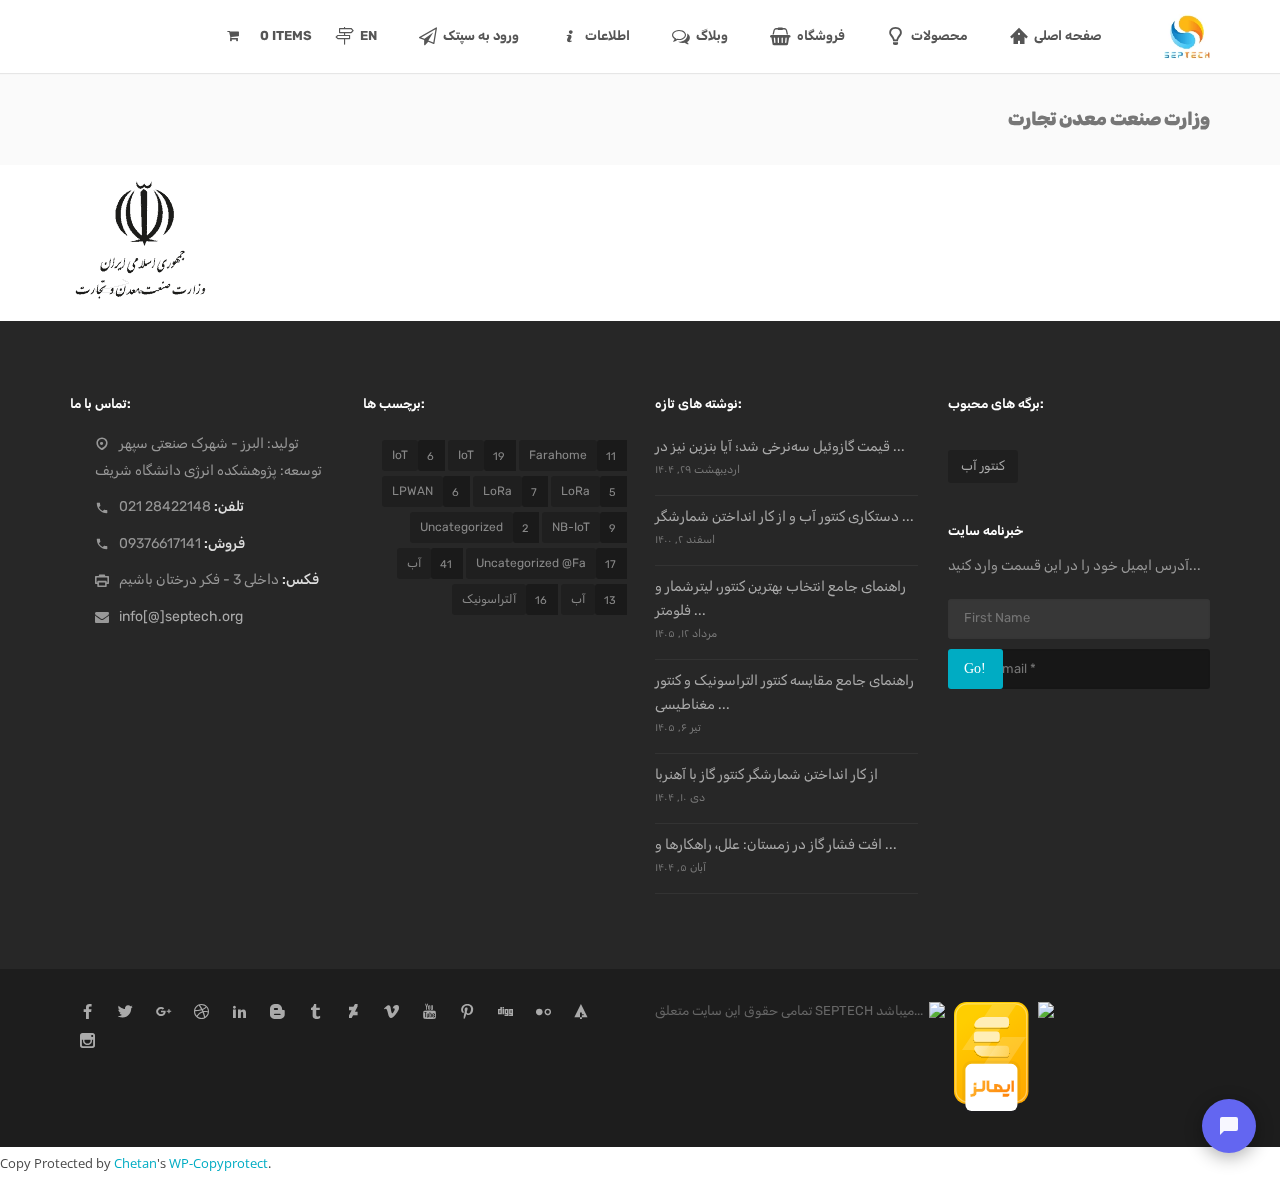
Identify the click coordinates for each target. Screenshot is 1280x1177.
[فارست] (581, 1013)
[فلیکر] (543, 1013)
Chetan (135, 1163)
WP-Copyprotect (218, 1163)
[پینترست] (467, 1013)
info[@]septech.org (181, 616)
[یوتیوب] (429, 1013)
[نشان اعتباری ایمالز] (993, 1010)
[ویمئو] (391, 1013)
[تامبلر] (315, 1013)
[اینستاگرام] (87, 1042)
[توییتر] (125, 1013)
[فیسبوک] (87, 1013)
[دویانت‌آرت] (353, 1013)
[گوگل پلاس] (163, 1013)
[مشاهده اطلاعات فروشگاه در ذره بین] (1046, 1010)
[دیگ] (505, 1013)
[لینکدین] (239, 1013)
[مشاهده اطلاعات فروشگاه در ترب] (938, 1010)
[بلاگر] (277, 1013)
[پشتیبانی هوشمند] (1229, 1126)
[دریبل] (201, 1013)
